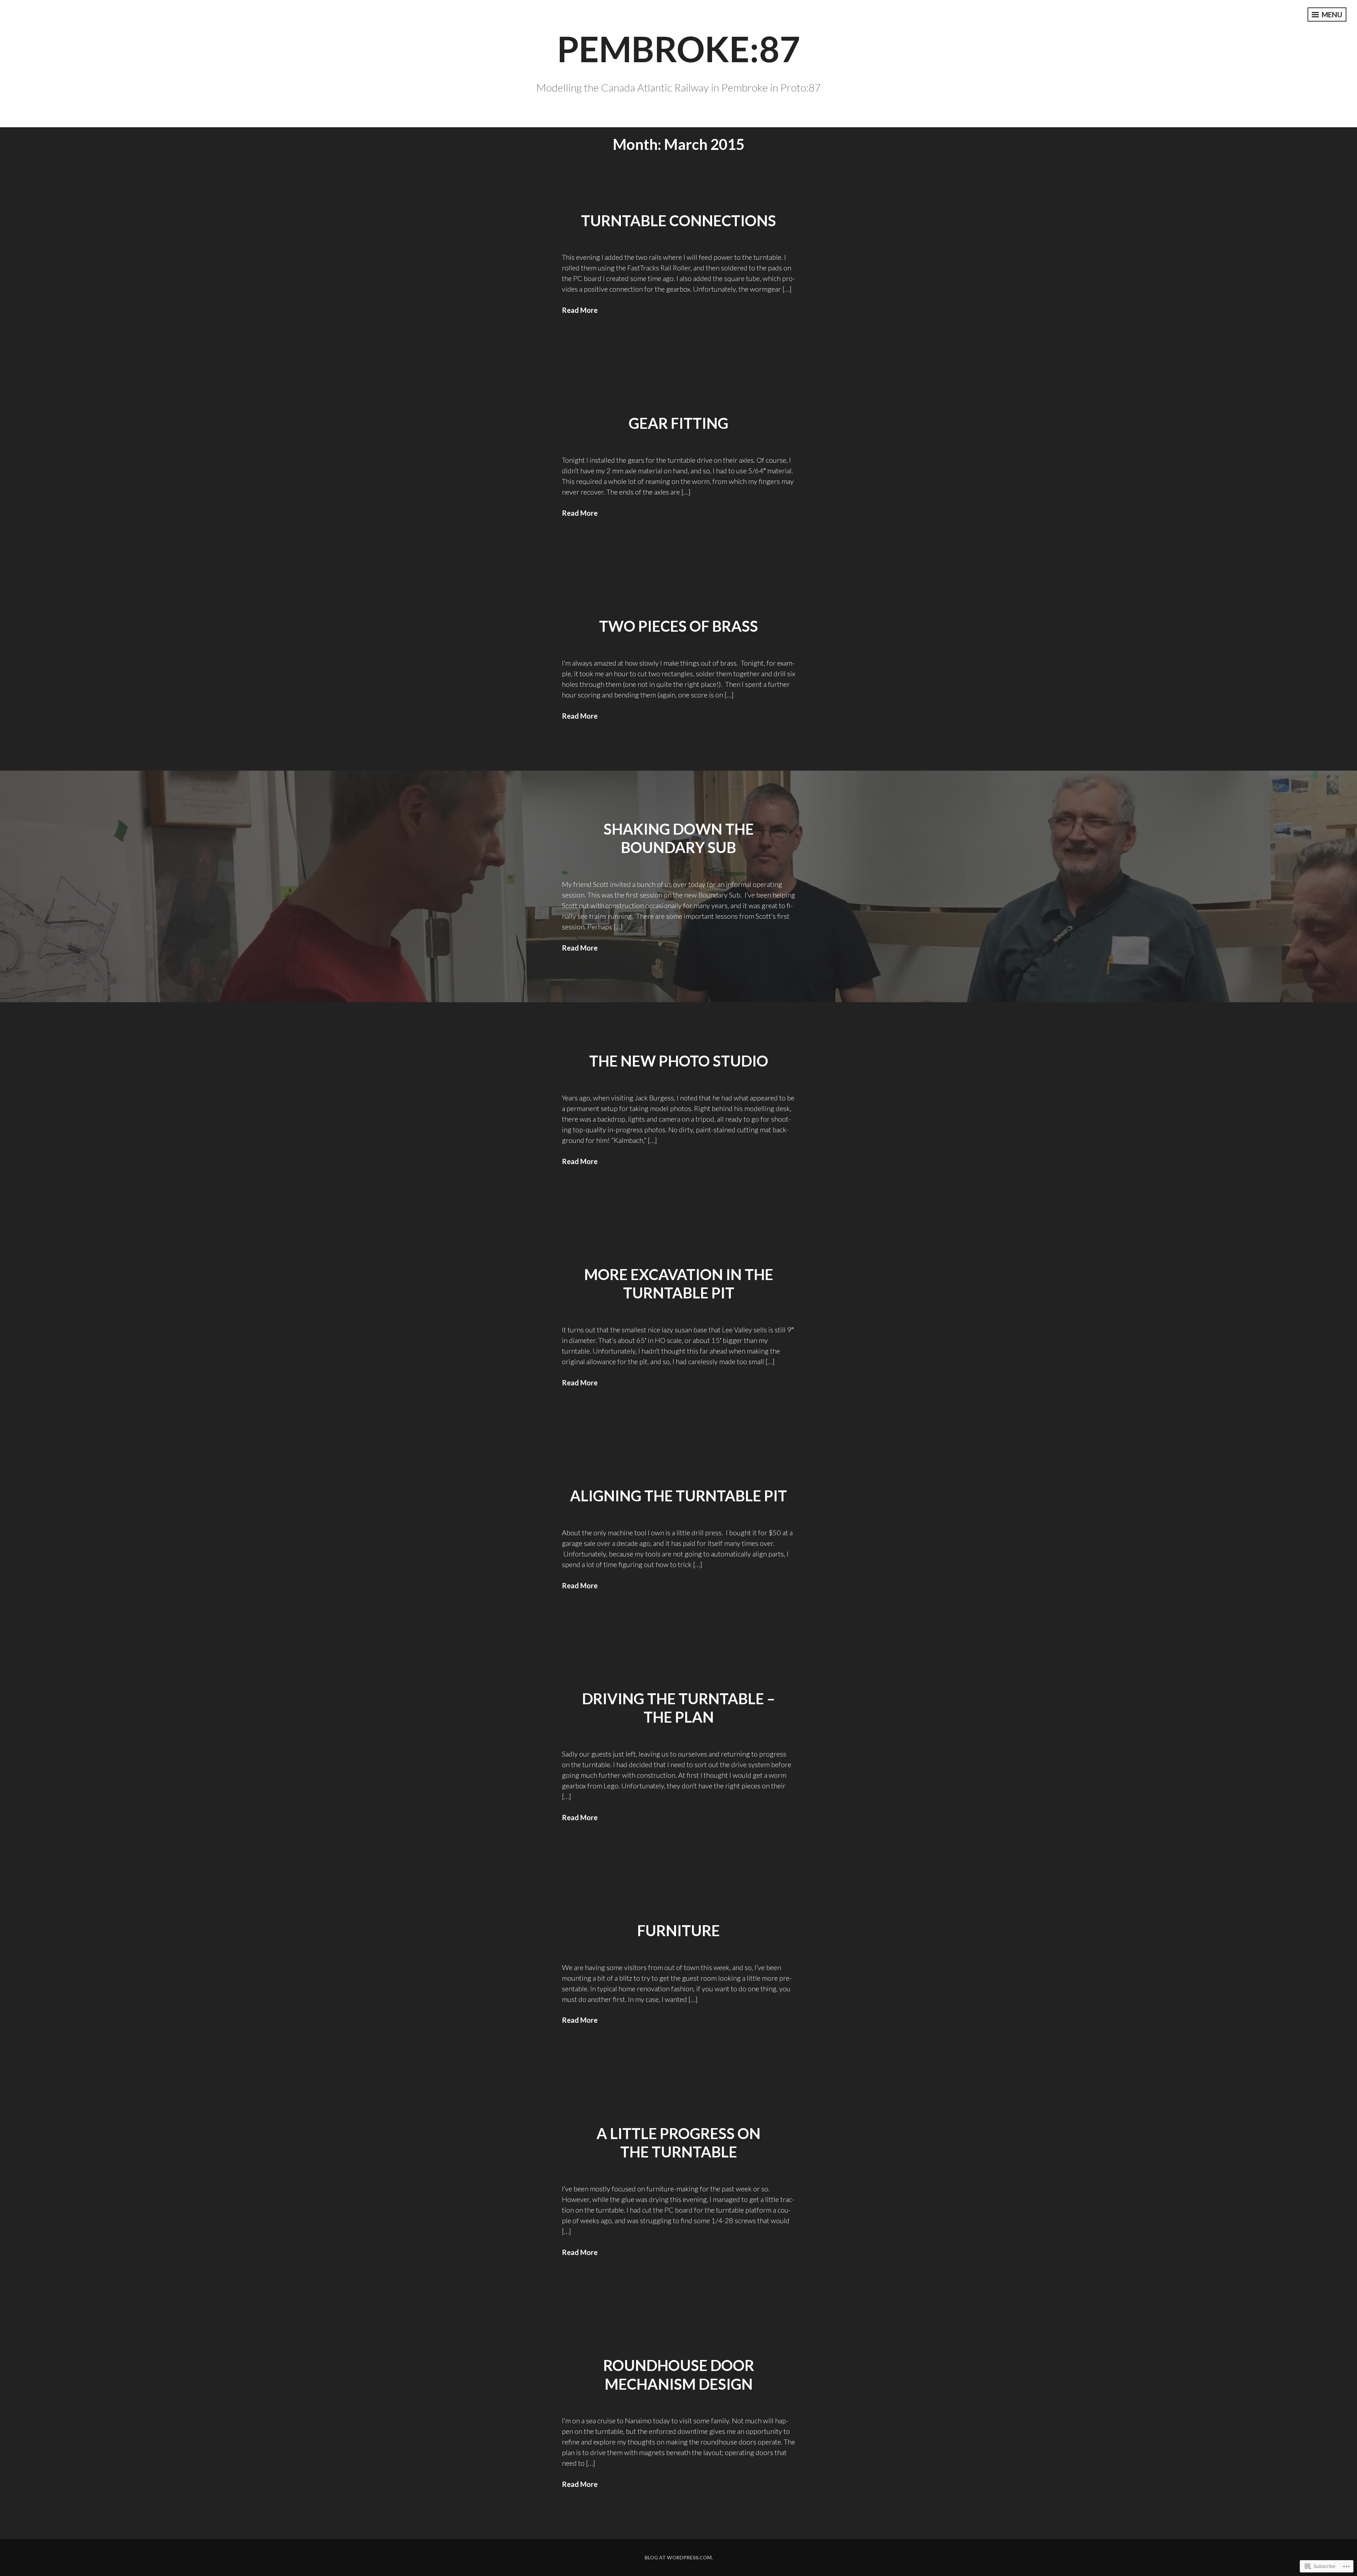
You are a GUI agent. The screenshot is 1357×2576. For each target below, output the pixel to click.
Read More (580, 310)
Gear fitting (678, 423)
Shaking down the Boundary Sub (679, 838)
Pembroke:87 (678, 48)
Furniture (678, 1930)
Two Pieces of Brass (678, 626)
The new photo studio (679, 1061)
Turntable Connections (678, 221)
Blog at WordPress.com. (679, 2557)
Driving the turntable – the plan (678, 1708)
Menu (1331, 14)
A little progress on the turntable (678, 2143)
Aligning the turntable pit (678, 1496)
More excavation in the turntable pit (679, 1284)
